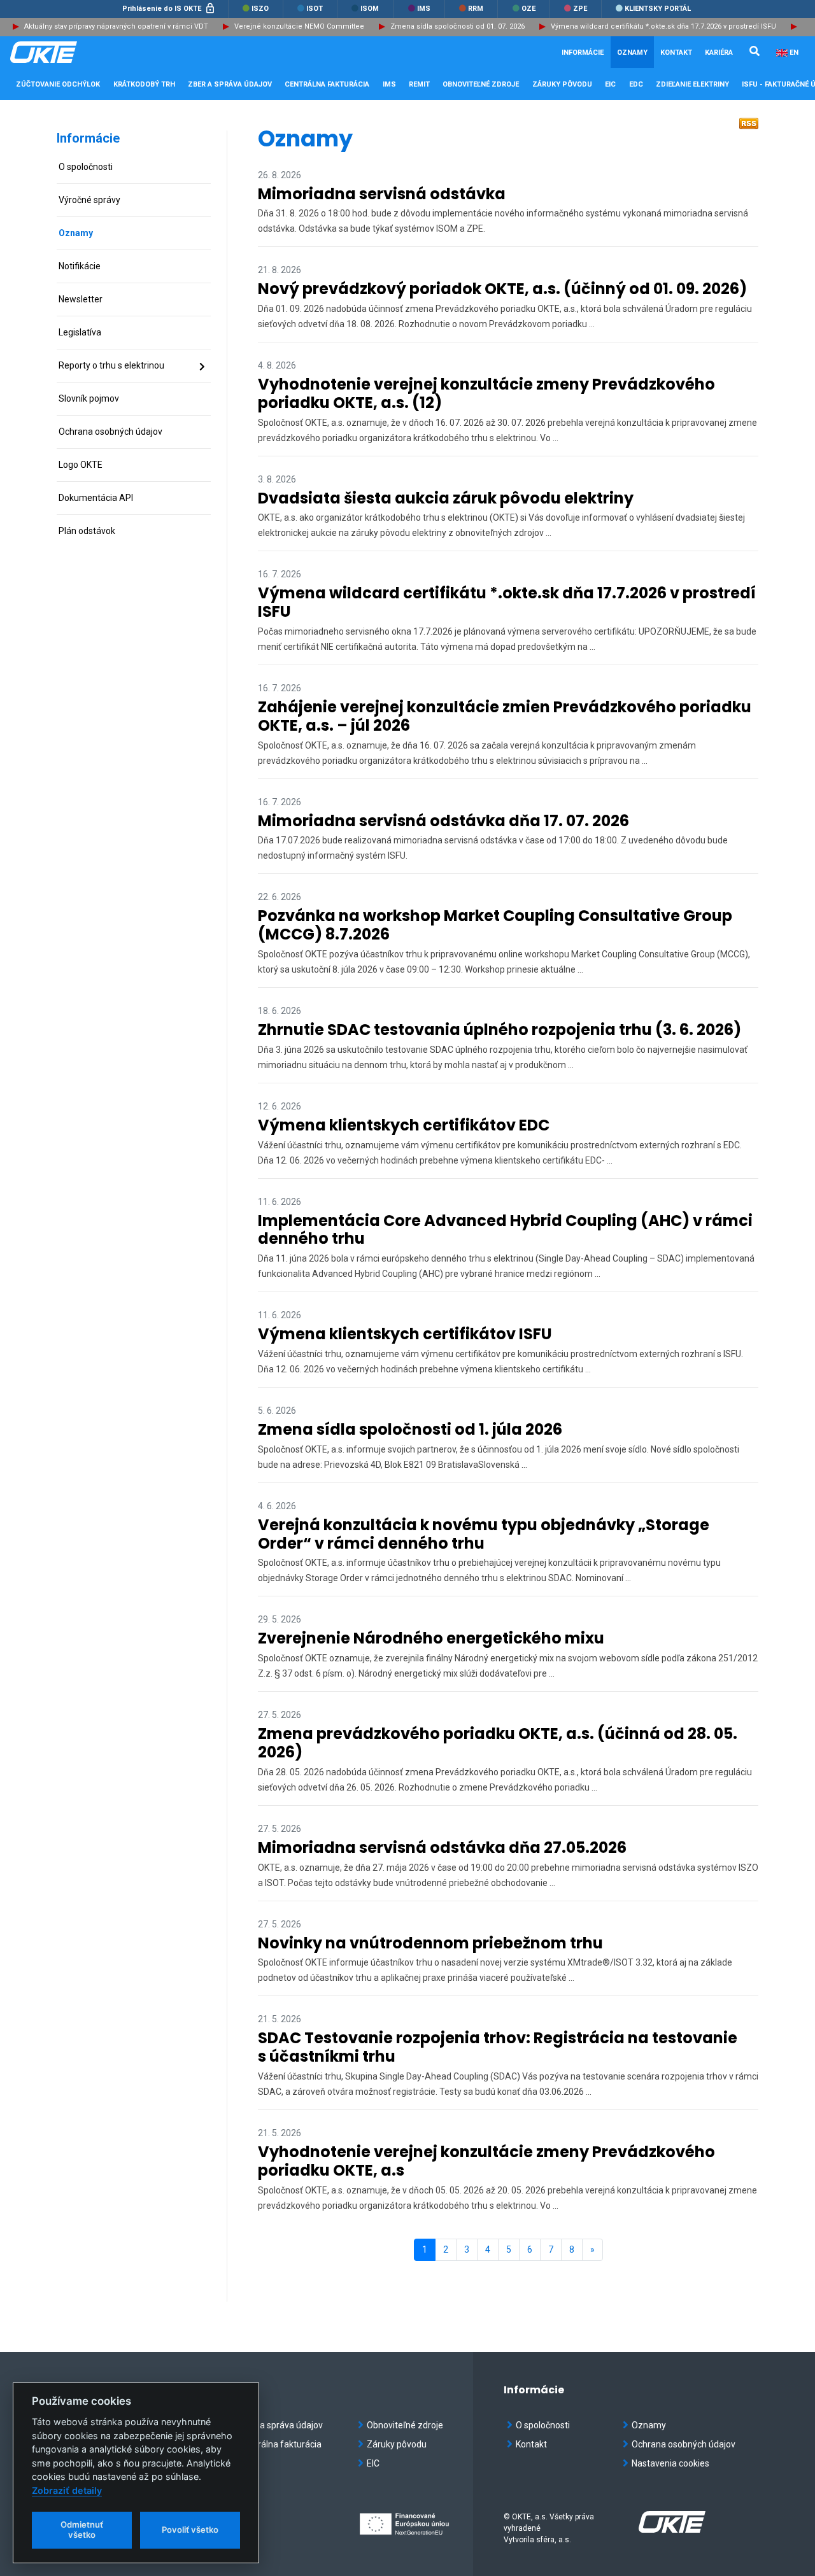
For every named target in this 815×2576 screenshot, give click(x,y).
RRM (475, 9)
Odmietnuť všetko (82, 2530)
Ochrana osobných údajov (684, 2444)
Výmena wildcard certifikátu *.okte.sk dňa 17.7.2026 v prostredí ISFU (663, 26)
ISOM (369, 9)
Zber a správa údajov (281, 2425)
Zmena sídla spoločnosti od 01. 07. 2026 (457, 26)
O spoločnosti (543, 2425)
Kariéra (719, 53)
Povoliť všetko (190, 2530)
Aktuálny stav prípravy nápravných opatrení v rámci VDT (116, 26)
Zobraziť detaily (67, 2490)
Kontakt (676, 53)
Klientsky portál (657, 9)
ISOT (314, 9)
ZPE (579, 9)
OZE (528, 9)
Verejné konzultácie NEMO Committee (299, 26)
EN (794, 53)
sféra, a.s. (554, 2540)
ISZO (259, 9)
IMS (423, 9)
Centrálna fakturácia (280, 2444)
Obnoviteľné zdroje (405, 2425)
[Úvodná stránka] (74, 52)
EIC (610, 84)
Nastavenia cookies (670, 2463)
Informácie (88, 138)
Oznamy (632, 53)
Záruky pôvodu (397, 2444)
